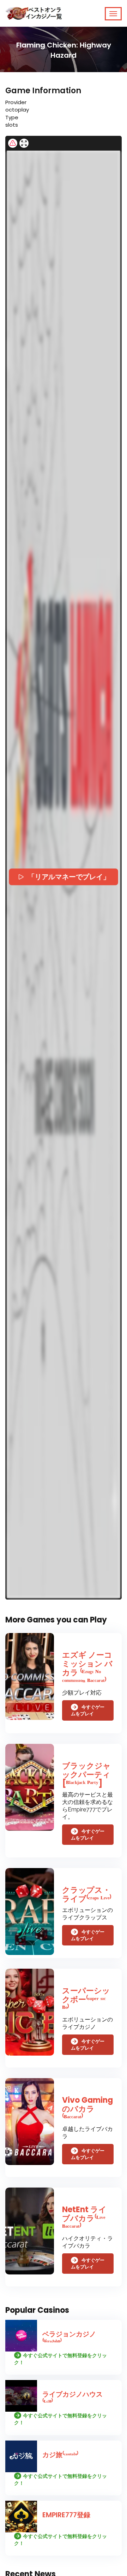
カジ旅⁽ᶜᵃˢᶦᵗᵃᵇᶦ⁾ (60, 2455)
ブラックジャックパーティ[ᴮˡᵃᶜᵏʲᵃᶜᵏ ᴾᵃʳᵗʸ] (86, 1775)
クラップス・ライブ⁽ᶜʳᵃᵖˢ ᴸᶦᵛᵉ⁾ (87, 1894)
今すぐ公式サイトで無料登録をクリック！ (61, 2359)
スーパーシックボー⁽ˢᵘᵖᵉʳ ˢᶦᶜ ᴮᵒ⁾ (86, 1999)
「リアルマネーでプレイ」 (69, 877)
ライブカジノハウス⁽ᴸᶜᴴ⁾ (72, 2398)
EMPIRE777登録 (66, 2515)
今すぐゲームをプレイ (88, 1710)
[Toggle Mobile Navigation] (113, 14)
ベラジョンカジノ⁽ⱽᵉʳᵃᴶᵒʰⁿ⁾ (69, 2338)
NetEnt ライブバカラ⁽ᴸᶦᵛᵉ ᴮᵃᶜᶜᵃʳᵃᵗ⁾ (84, 2218)
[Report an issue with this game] (13, 143)
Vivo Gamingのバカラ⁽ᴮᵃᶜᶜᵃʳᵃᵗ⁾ (87, 2109)
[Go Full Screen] (24, 143)
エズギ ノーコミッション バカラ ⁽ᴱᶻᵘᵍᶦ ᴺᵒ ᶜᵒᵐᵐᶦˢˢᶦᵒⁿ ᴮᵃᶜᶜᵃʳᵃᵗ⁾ (87, 1668)
